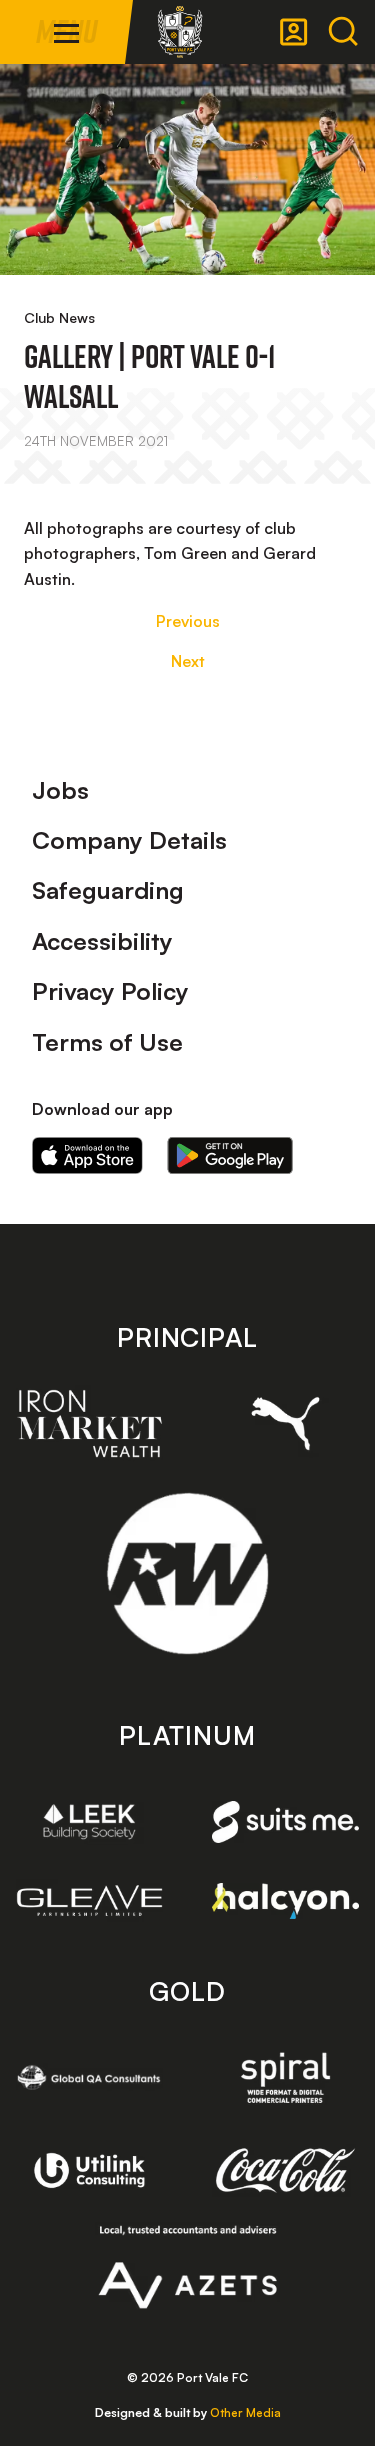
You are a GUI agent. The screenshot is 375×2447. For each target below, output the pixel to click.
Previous (188, 621)
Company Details (129, 840)
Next (188, 661)
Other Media (245, 2412)
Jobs (60, 790)
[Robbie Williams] (187, 1573)
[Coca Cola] (286, 2170)
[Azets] (187, 2267)
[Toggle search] (343, 32)
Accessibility (102, 941)
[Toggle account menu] (294, 32)
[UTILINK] (90, 2170)
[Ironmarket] (90, 1423)
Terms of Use (107, 1042)
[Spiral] (286, 2077)
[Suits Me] (286, 1822)
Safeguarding (108, 890)
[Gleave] (90, 1900)
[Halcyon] (286, 1901)
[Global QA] (90, 2077)
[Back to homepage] (180, 32)
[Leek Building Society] (90, 1821)
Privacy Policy (110, 991)
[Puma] (286, 1423)
